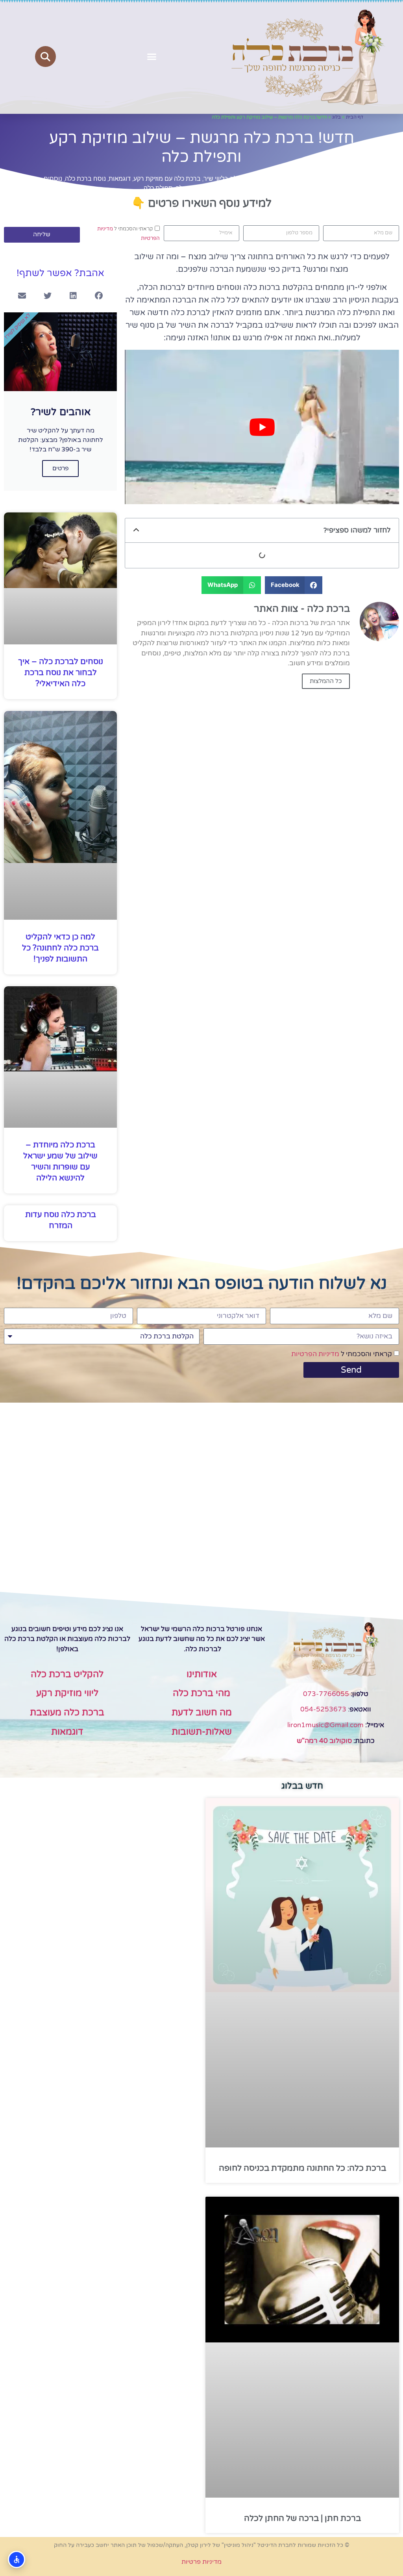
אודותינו (202, 1674)
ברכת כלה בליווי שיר (230, 179)
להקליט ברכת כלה (67, 1674)
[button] (152, 57)
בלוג (336, 117)
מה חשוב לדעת (202, 1713)
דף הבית (355, 117)
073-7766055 (326, 1694)
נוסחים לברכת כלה (201, 188)
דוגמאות (120, 179)
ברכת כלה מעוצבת (67, 1713)
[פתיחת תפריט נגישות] (17, 2559)
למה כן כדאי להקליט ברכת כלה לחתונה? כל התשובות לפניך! (60, 948)
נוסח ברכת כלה (85, 179)
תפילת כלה (158, 188)
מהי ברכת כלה (201, 1693)
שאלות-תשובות (202, 1732)
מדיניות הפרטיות (315, 1354)
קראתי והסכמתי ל (342, 1354)
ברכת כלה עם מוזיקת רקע (167, 179)
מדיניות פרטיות (201, 2562)
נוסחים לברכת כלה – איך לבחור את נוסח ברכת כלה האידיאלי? (61, 673)
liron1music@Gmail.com (325, 1725)
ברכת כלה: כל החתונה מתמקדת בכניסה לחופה (302, 2168)
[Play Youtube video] (262, 427)
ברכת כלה (273, 179)
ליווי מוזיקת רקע (67, 1693)
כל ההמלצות (326, 681)
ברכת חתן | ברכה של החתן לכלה (302, 2518)
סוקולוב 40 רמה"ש (324, 1741)
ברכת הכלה (304, 179)
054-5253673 (323, 1709)
